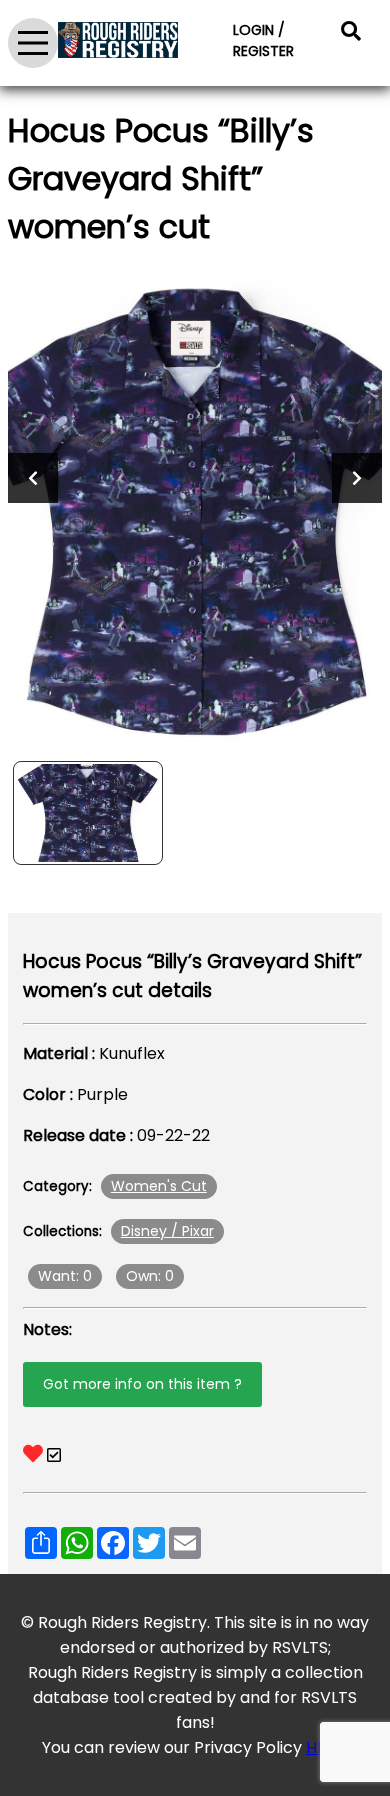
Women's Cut (159, 1186)
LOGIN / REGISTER (263, 40)
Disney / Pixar (167, 1231)
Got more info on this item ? (142, 1384)
